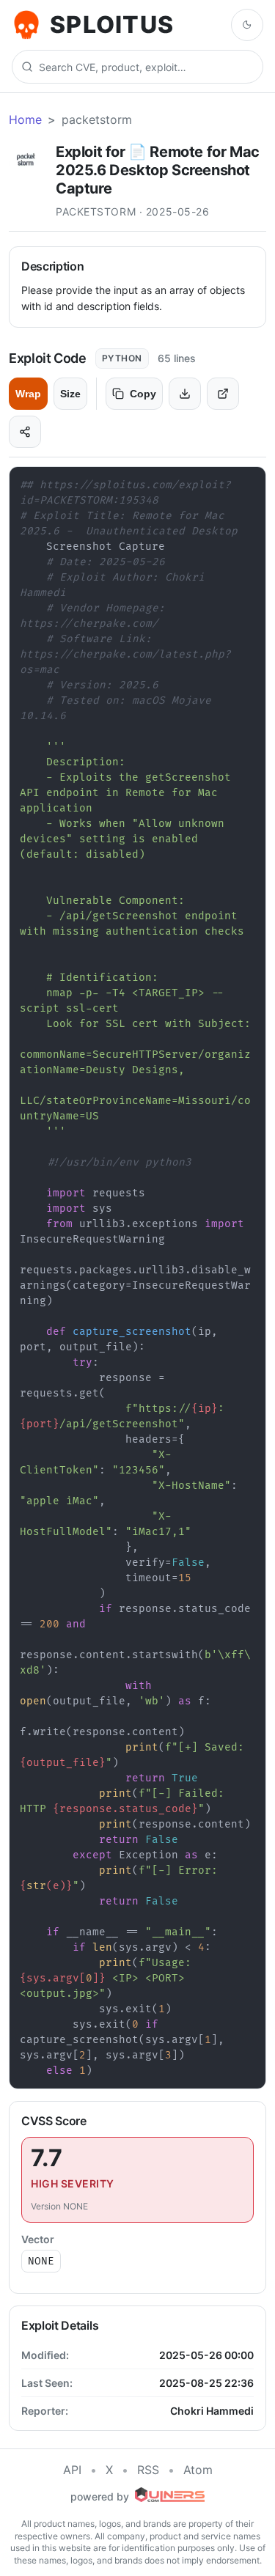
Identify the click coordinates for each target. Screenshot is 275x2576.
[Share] (25, 432)
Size (70, 394)
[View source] (223, 394)
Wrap (28, 394)
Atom (198, 2470)
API (72, 2470)
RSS (148, 2470)
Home (25, 119)
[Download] (185, 394)
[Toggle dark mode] (247, 25)
